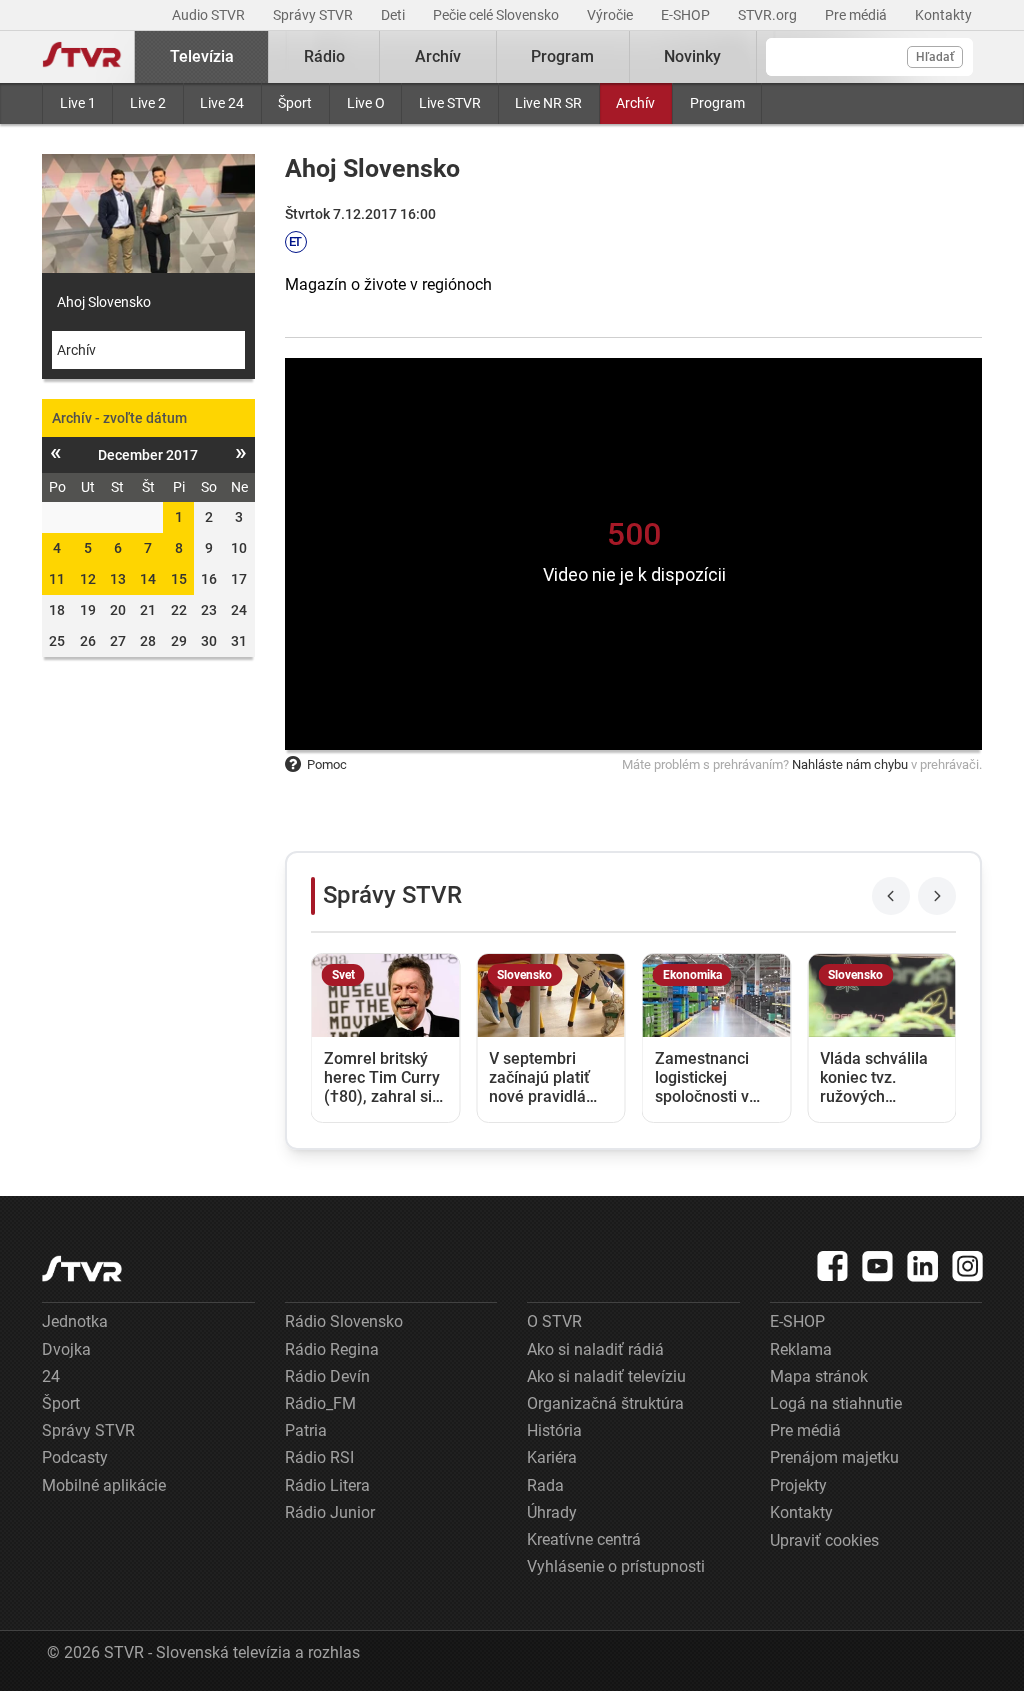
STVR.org (769, 15)
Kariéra (552, 1457)
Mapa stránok (819, 1376)
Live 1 (78, 103)
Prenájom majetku (834, 1457)
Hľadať (935, 57)
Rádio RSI (319, 1457)
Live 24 (222, 103)
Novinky (692, 56)
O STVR (554, 1321)
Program (717, 103)
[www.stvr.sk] (82, 1268)
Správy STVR (314, 15)
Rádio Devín (327, 1376)
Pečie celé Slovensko (497, 15)
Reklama (801, 1349)
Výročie (611, 15)
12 (88, 579)
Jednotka (75, 1321)
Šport (295, 103)
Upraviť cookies (824, 1540)
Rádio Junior (330, 1512)
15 (179, 579)
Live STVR (450, 103)
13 (118, 579)
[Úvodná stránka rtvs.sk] (82, 57)
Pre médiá (857, 15)
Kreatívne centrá (584, 1539)
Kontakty (943, 15)
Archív (635, 103)
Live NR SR (548, 103)
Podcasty (75, 1457)
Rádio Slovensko (344, 1321)
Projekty (798, 1485)
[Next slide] (937, 896)
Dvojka (66, 1349)
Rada (545, 1485)
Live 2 (148, 103)
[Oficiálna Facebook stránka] (833, 1266)
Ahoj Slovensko (104, 302)
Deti (394, 15)
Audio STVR (210, 15)
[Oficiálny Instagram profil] (968, 1266)
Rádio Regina (332, 1349)
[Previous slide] (891, 896)
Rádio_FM (320, 1403)
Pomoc (327, 764)
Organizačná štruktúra (605, 1403)
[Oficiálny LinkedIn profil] (923, 1266)
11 (57, 579)
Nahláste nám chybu (850, 764)
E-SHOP (687, 15)
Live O (366, 103)
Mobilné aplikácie (104, 1485)
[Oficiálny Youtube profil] (878, 1266)
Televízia (202, 56)
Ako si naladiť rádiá (595, 1349)
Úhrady (552, 1512)
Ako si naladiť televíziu (606, 1376)
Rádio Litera (327, 1485)
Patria (306, 1430)
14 (148, 579)
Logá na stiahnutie (836, 1403)
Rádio (324, 56)
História (554, 1430)
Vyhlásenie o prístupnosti (616, 1566)
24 (51, 1376)
